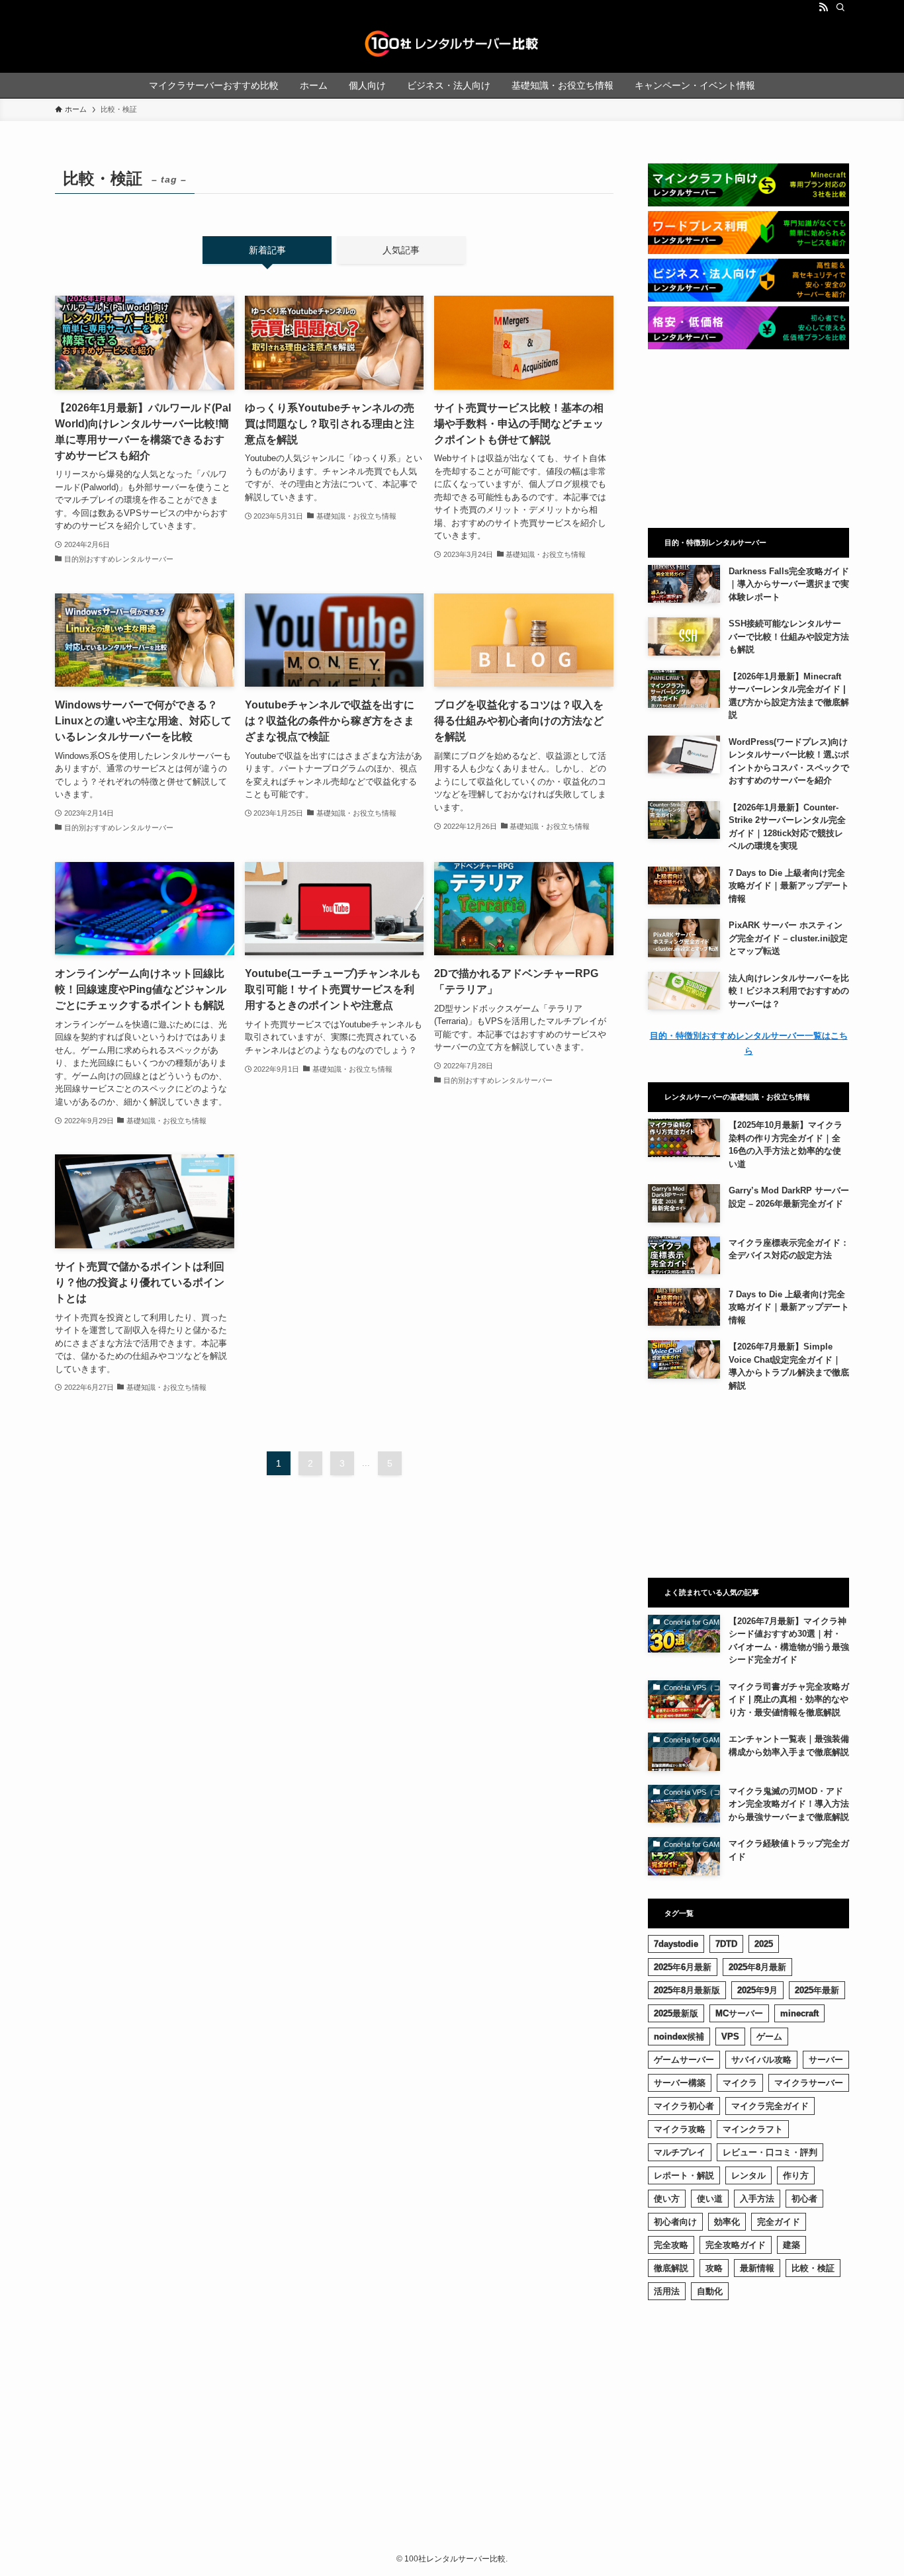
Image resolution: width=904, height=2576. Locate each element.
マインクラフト (753, 2129)
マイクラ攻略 (680, 2129)
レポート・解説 (684, 2175)
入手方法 (757, 2199)
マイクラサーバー (809, 2083)
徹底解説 (671, 2268)
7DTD (726, 1944)
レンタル (748, 2175)
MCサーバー (739, 2013)
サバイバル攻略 (761, 2060)
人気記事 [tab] (401, 250)
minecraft (799, 2013)
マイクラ (740, 2083)
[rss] (823, 7)
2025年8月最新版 (687, 1990)
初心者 (804, 2199)
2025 (764, 1944)
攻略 (714, 2268)
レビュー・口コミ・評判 (770, 2152)
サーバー (826, 2060)
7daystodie (676, 1944)
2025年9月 (757, 1990)
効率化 (727, 2222)
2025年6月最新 (683, 1967)
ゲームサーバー (684, 2060)
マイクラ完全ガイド (770, 2106)
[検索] (840, 7)
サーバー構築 (680, 2083)
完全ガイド (779, 2222)
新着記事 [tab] (267, 250)
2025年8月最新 (757, 1967)
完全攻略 (671, 2245)
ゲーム (769, 2037)
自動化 (710, 2291)
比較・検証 (813, 2268)
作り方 (796, 2175)
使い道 (710, 2199)
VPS (730, 2037)
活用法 (667, 2291)
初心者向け (675, 2222)
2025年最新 (817, 1990)
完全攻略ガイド (736, 2245)
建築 (791, 2245)
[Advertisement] (748, 439)
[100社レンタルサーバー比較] (452, 44)
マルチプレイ (680, 2152)
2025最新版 (676, 2013)
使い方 (667, 2199)
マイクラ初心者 (684, 2106)
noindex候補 (679, 2037)
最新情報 (757, 2268)
